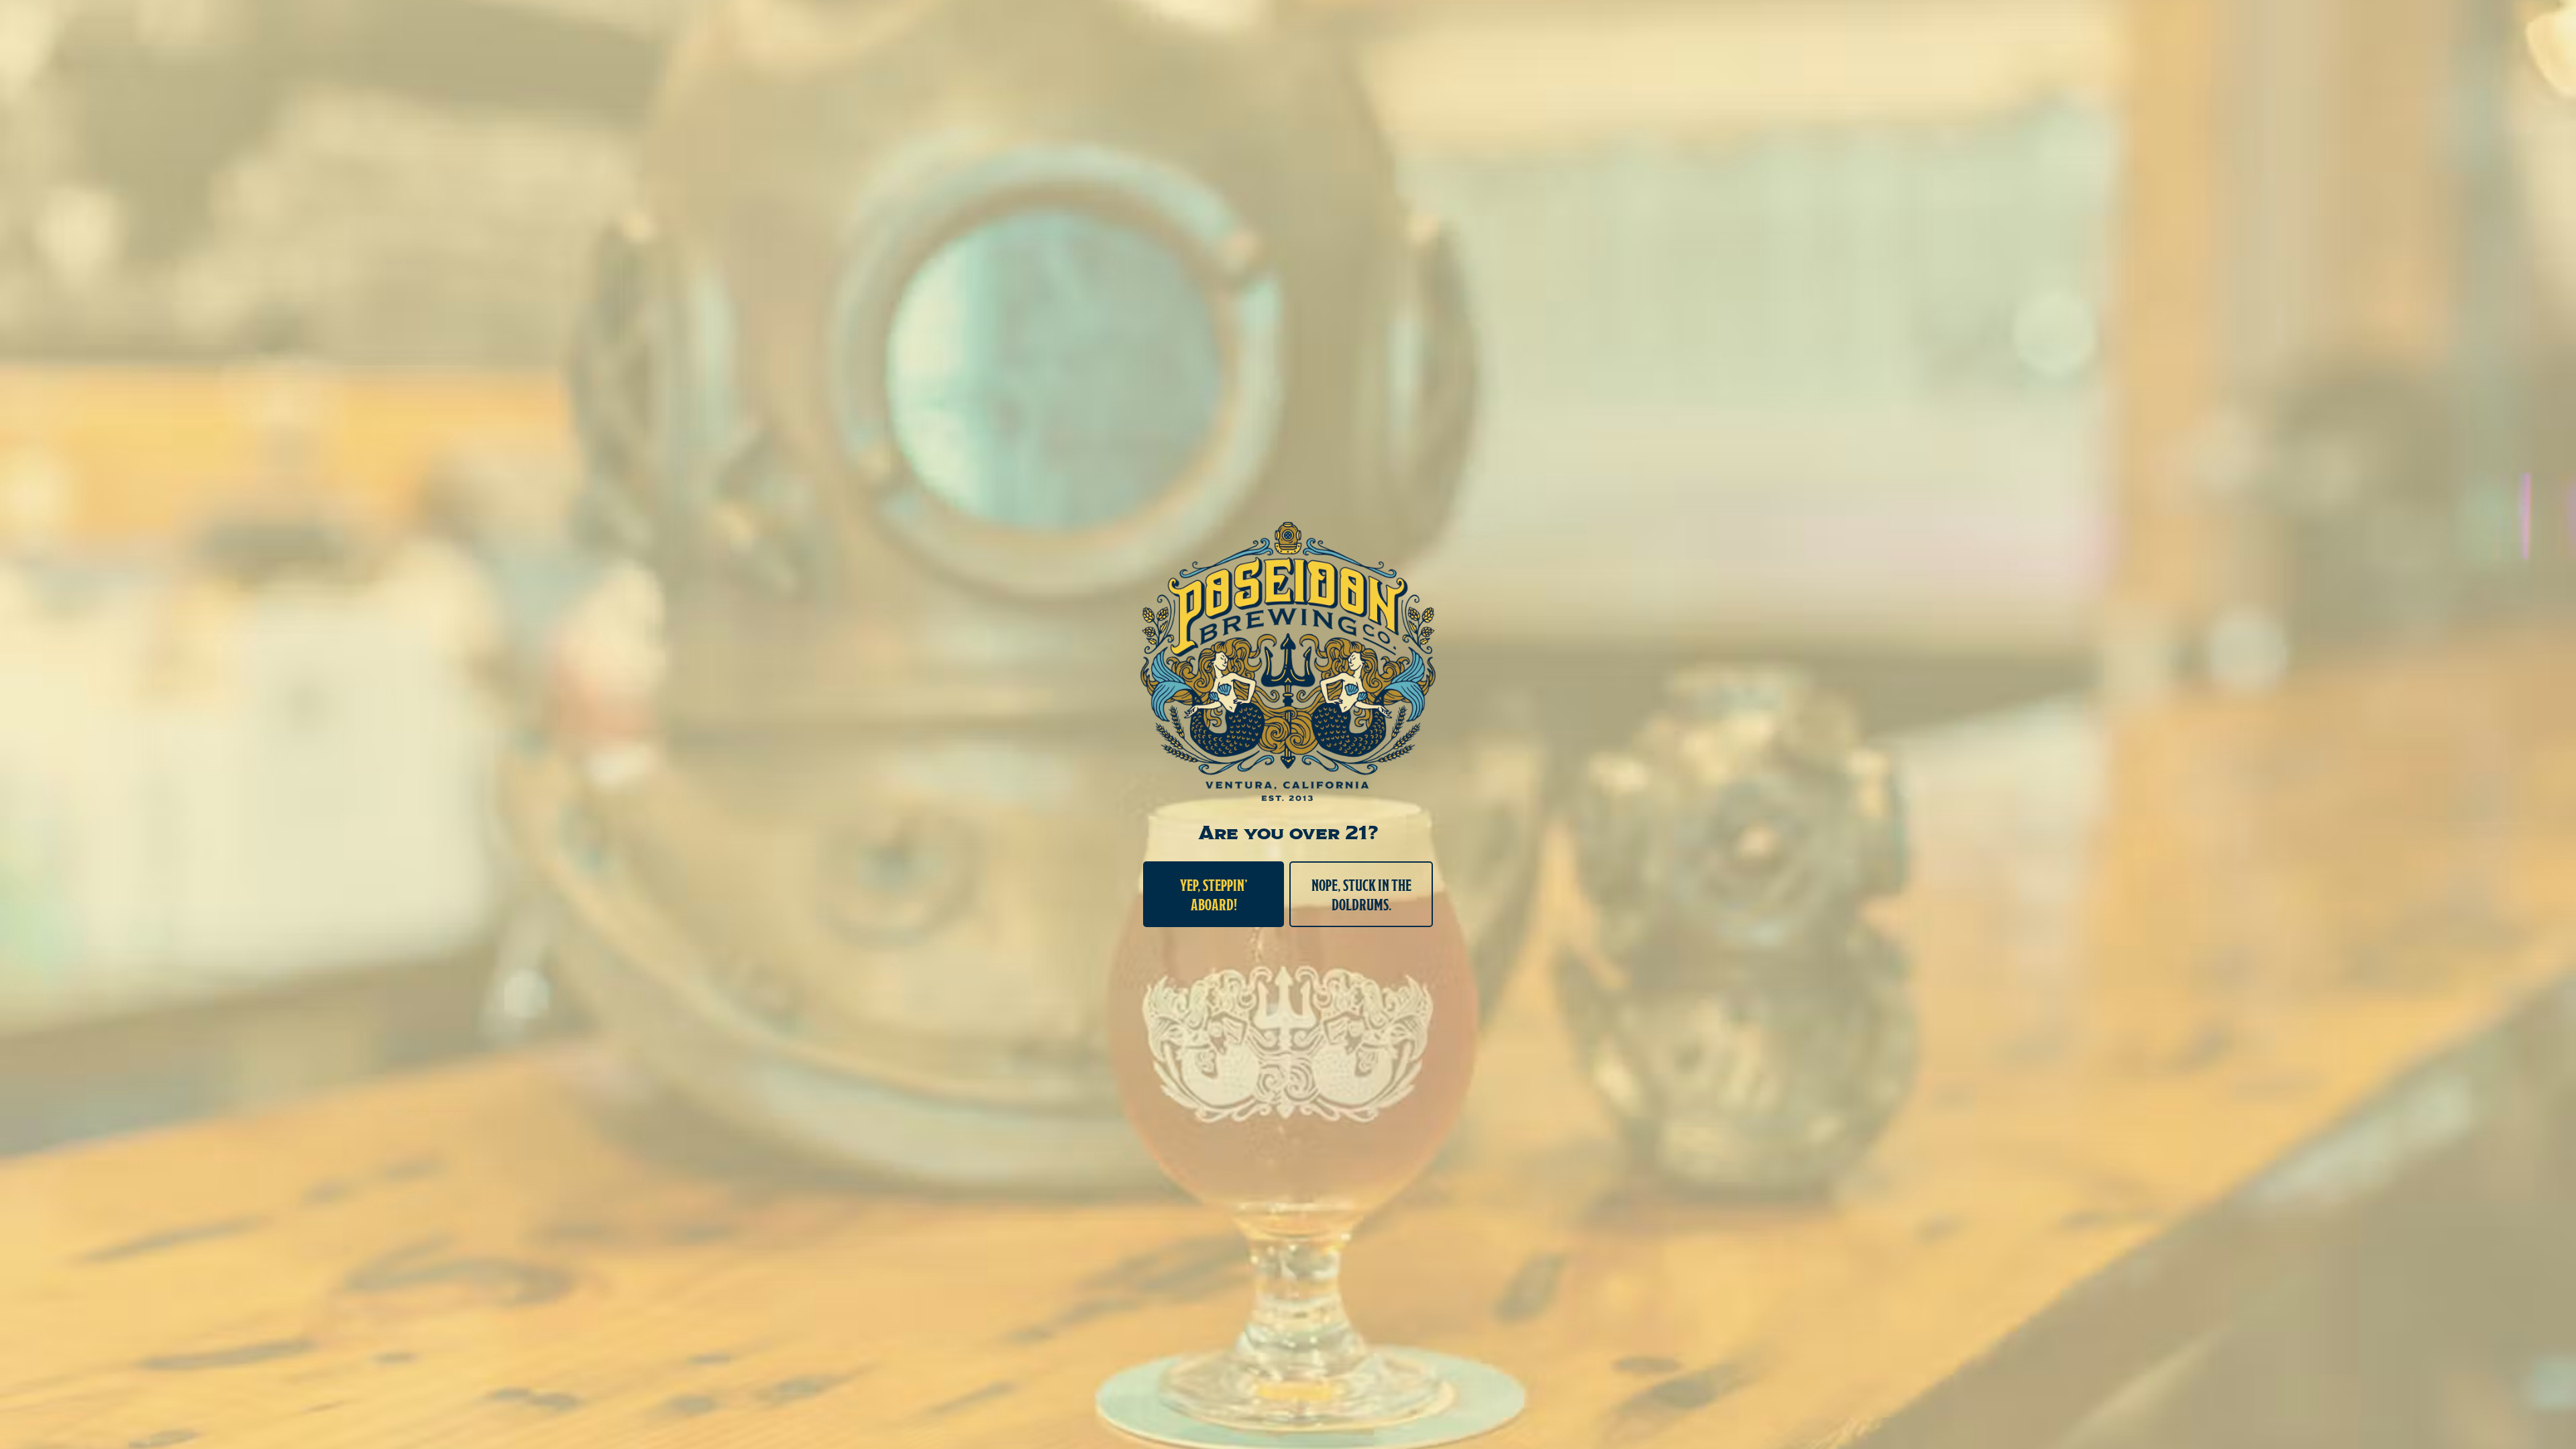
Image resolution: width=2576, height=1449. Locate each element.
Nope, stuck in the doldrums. (1361, 894)
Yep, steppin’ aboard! (1214, 894)
